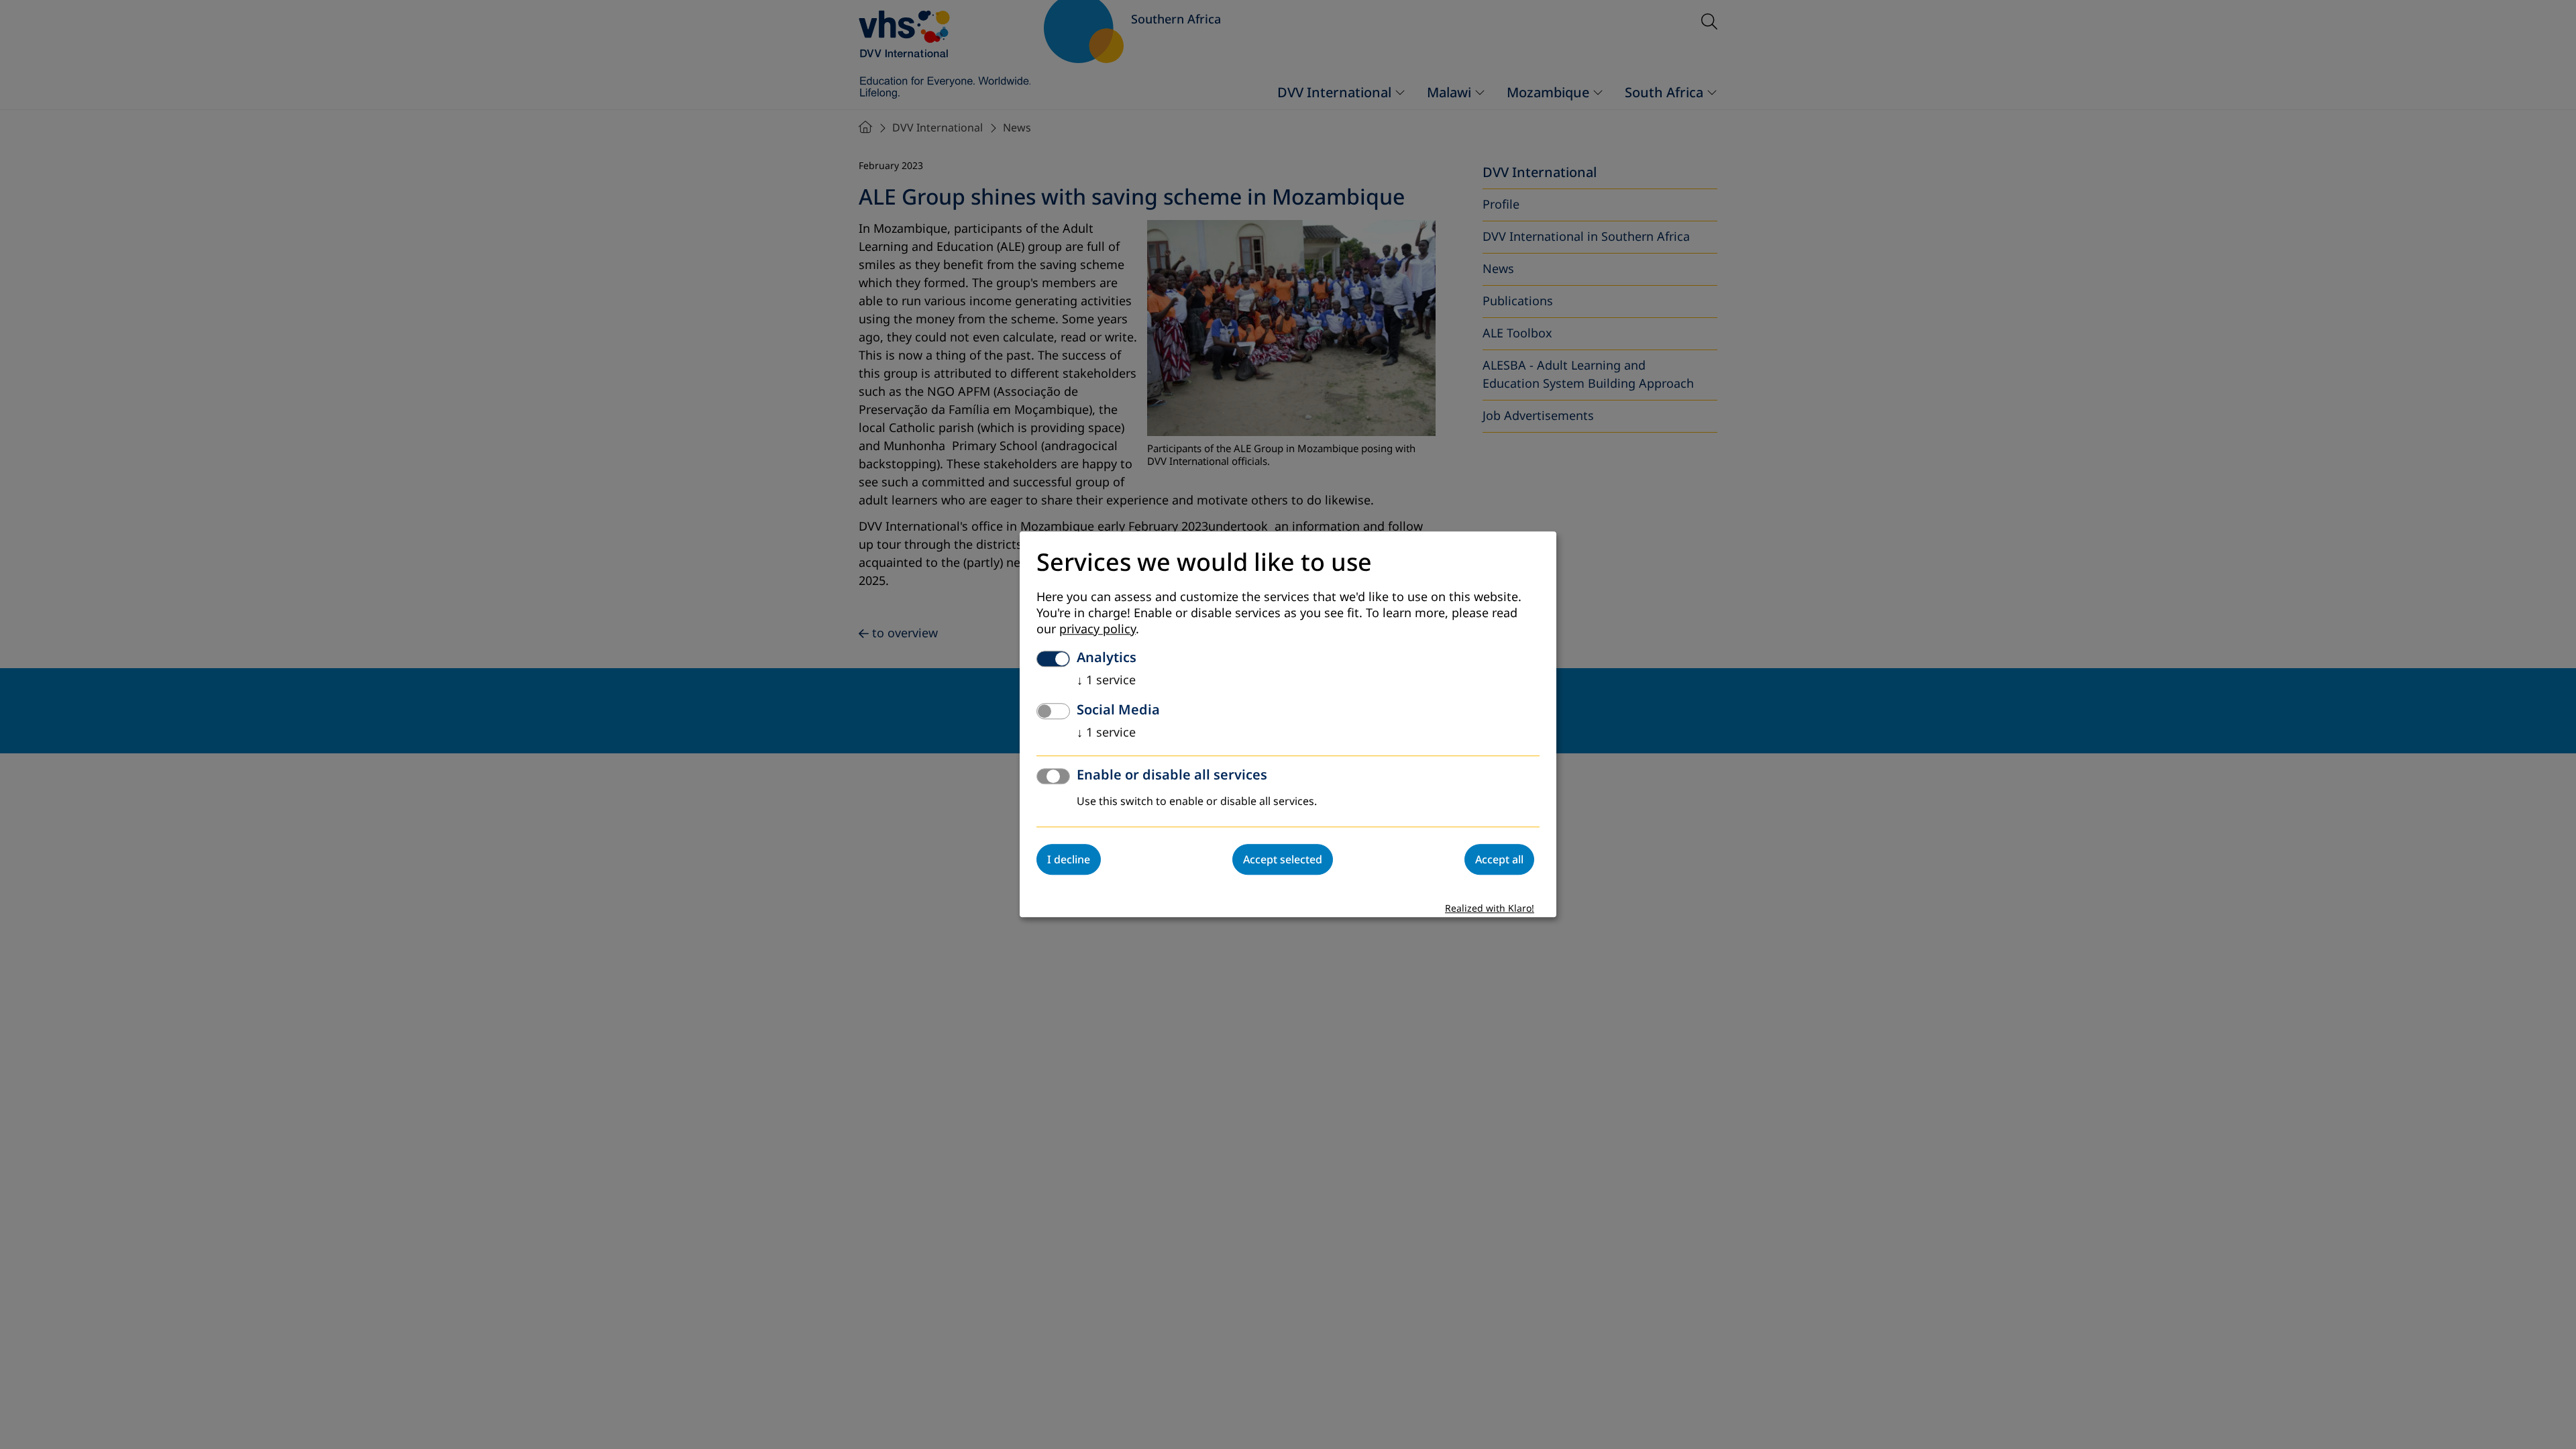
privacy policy (1097, 630)
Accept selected (1283, 860)
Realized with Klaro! (1490, 909)
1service (1106, 681)
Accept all (1499, 860)
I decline (1069, 860)
